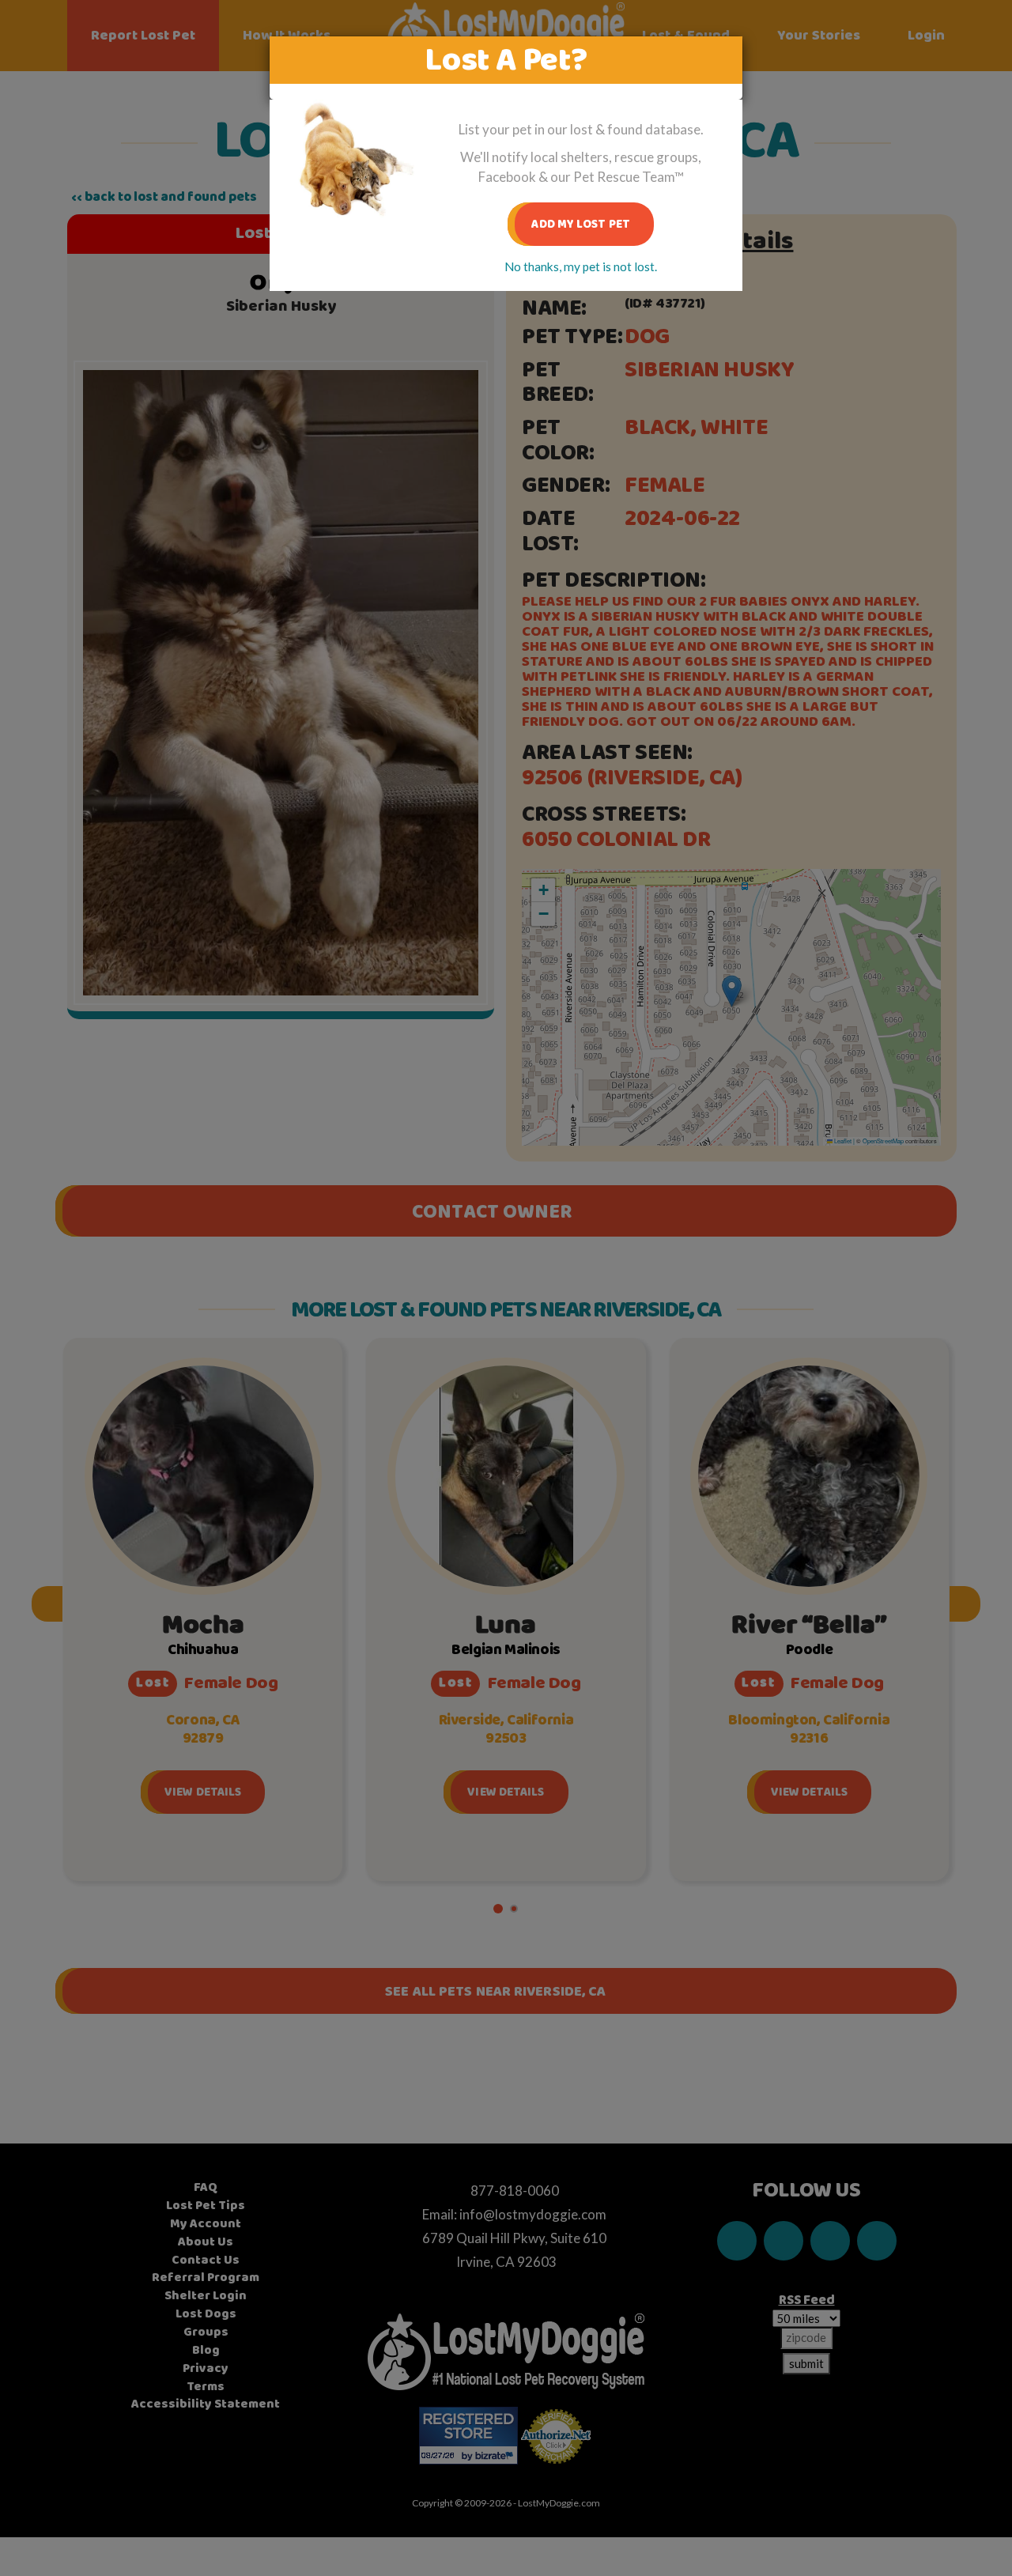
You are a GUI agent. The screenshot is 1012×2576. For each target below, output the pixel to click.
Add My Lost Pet (581, 224)
